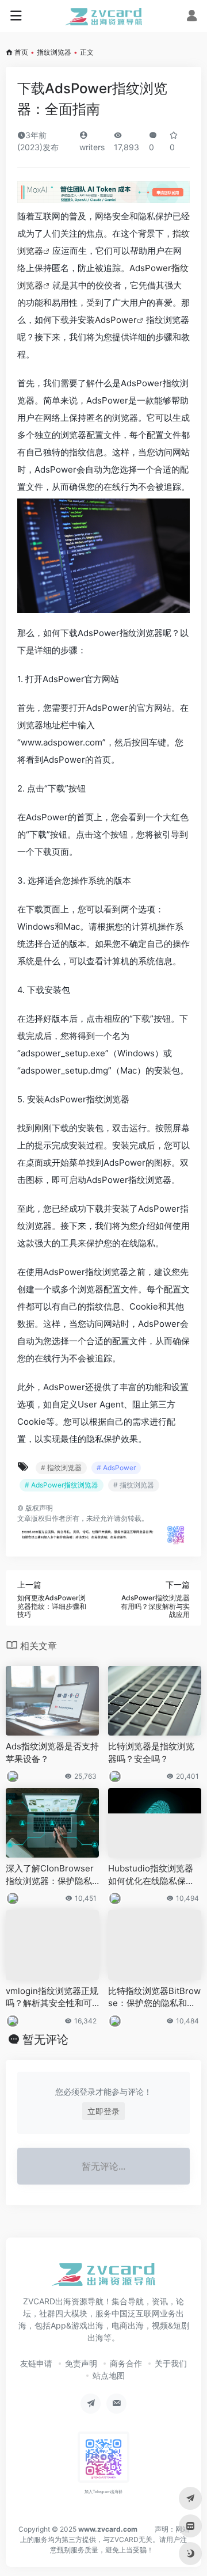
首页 (21, 52)
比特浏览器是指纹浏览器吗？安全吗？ (151, 1752)
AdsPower (116, 320)
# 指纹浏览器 (61, 1468)
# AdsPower (116, 1468)
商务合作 (126, 2363)
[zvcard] (104, 16)
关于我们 (171, 2363)
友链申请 (36, 2363)
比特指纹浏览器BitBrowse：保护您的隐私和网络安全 (154, 1997)
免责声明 (81, 2363)
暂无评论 (45, 2040)
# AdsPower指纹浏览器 (62, 1485)
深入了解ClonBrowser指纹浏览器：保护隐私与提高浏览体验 (50, 1875)
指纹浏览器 (54, 52)
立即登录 (103, 2111)
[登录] (192, 17)
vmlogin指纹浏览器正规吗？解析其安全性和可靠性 (52, 1997)
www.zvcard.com (108, 2529)
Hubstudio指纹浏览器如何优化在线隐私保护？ (151, 1875)
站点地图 (109, 2375)
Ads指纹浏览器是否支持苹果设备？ (52, 1752)
